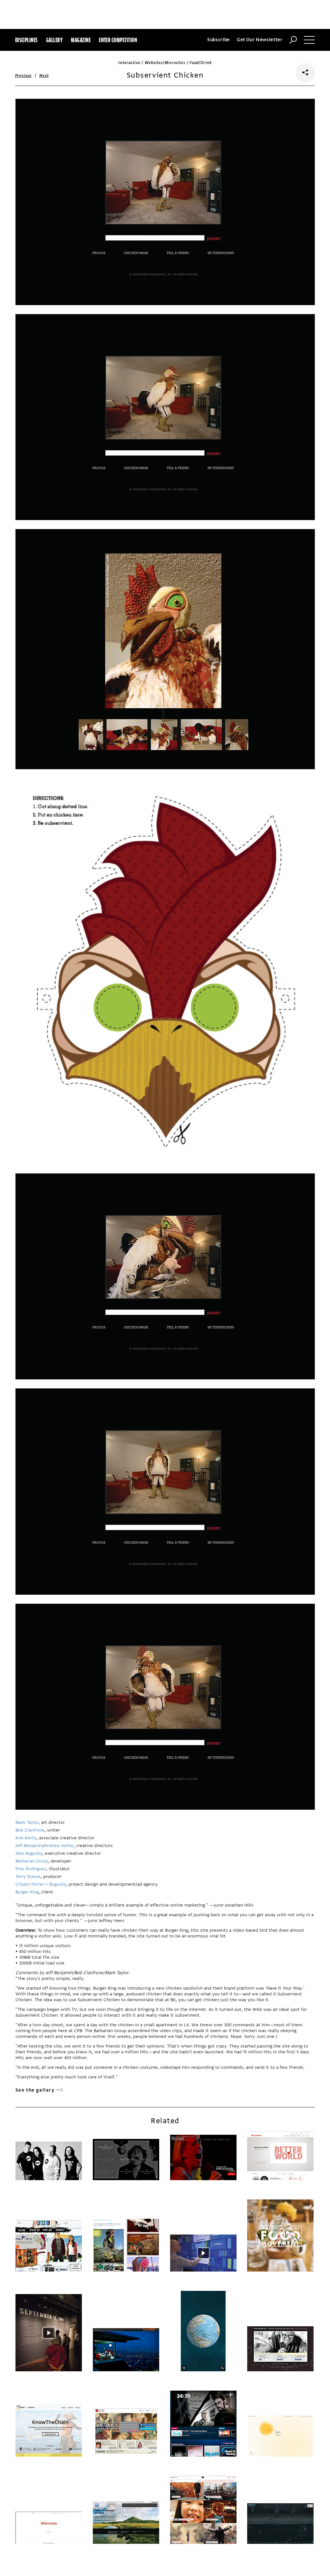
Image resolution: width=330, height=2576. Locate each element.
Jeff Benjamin (29, 1846)
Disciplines (26, 40)
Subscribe (218, 40)
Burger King (27, 1892)
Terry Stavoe (28, 1876)
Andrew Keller (59, 1846)
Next (44, 76)
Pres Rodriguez (31, 1869)
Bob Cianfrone (30, 1830)
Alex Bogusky (29, 1853)
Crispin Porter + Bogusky (41, 1884)
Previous (24, 76)
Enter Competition (118, 40)
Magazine (81, 40)
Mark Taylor (27, 1822)
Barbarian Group (32, 1861)
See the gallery (35, 2090)
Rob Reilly (26, 1838)
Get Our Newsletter (260, 40)
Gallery (54, 40)
